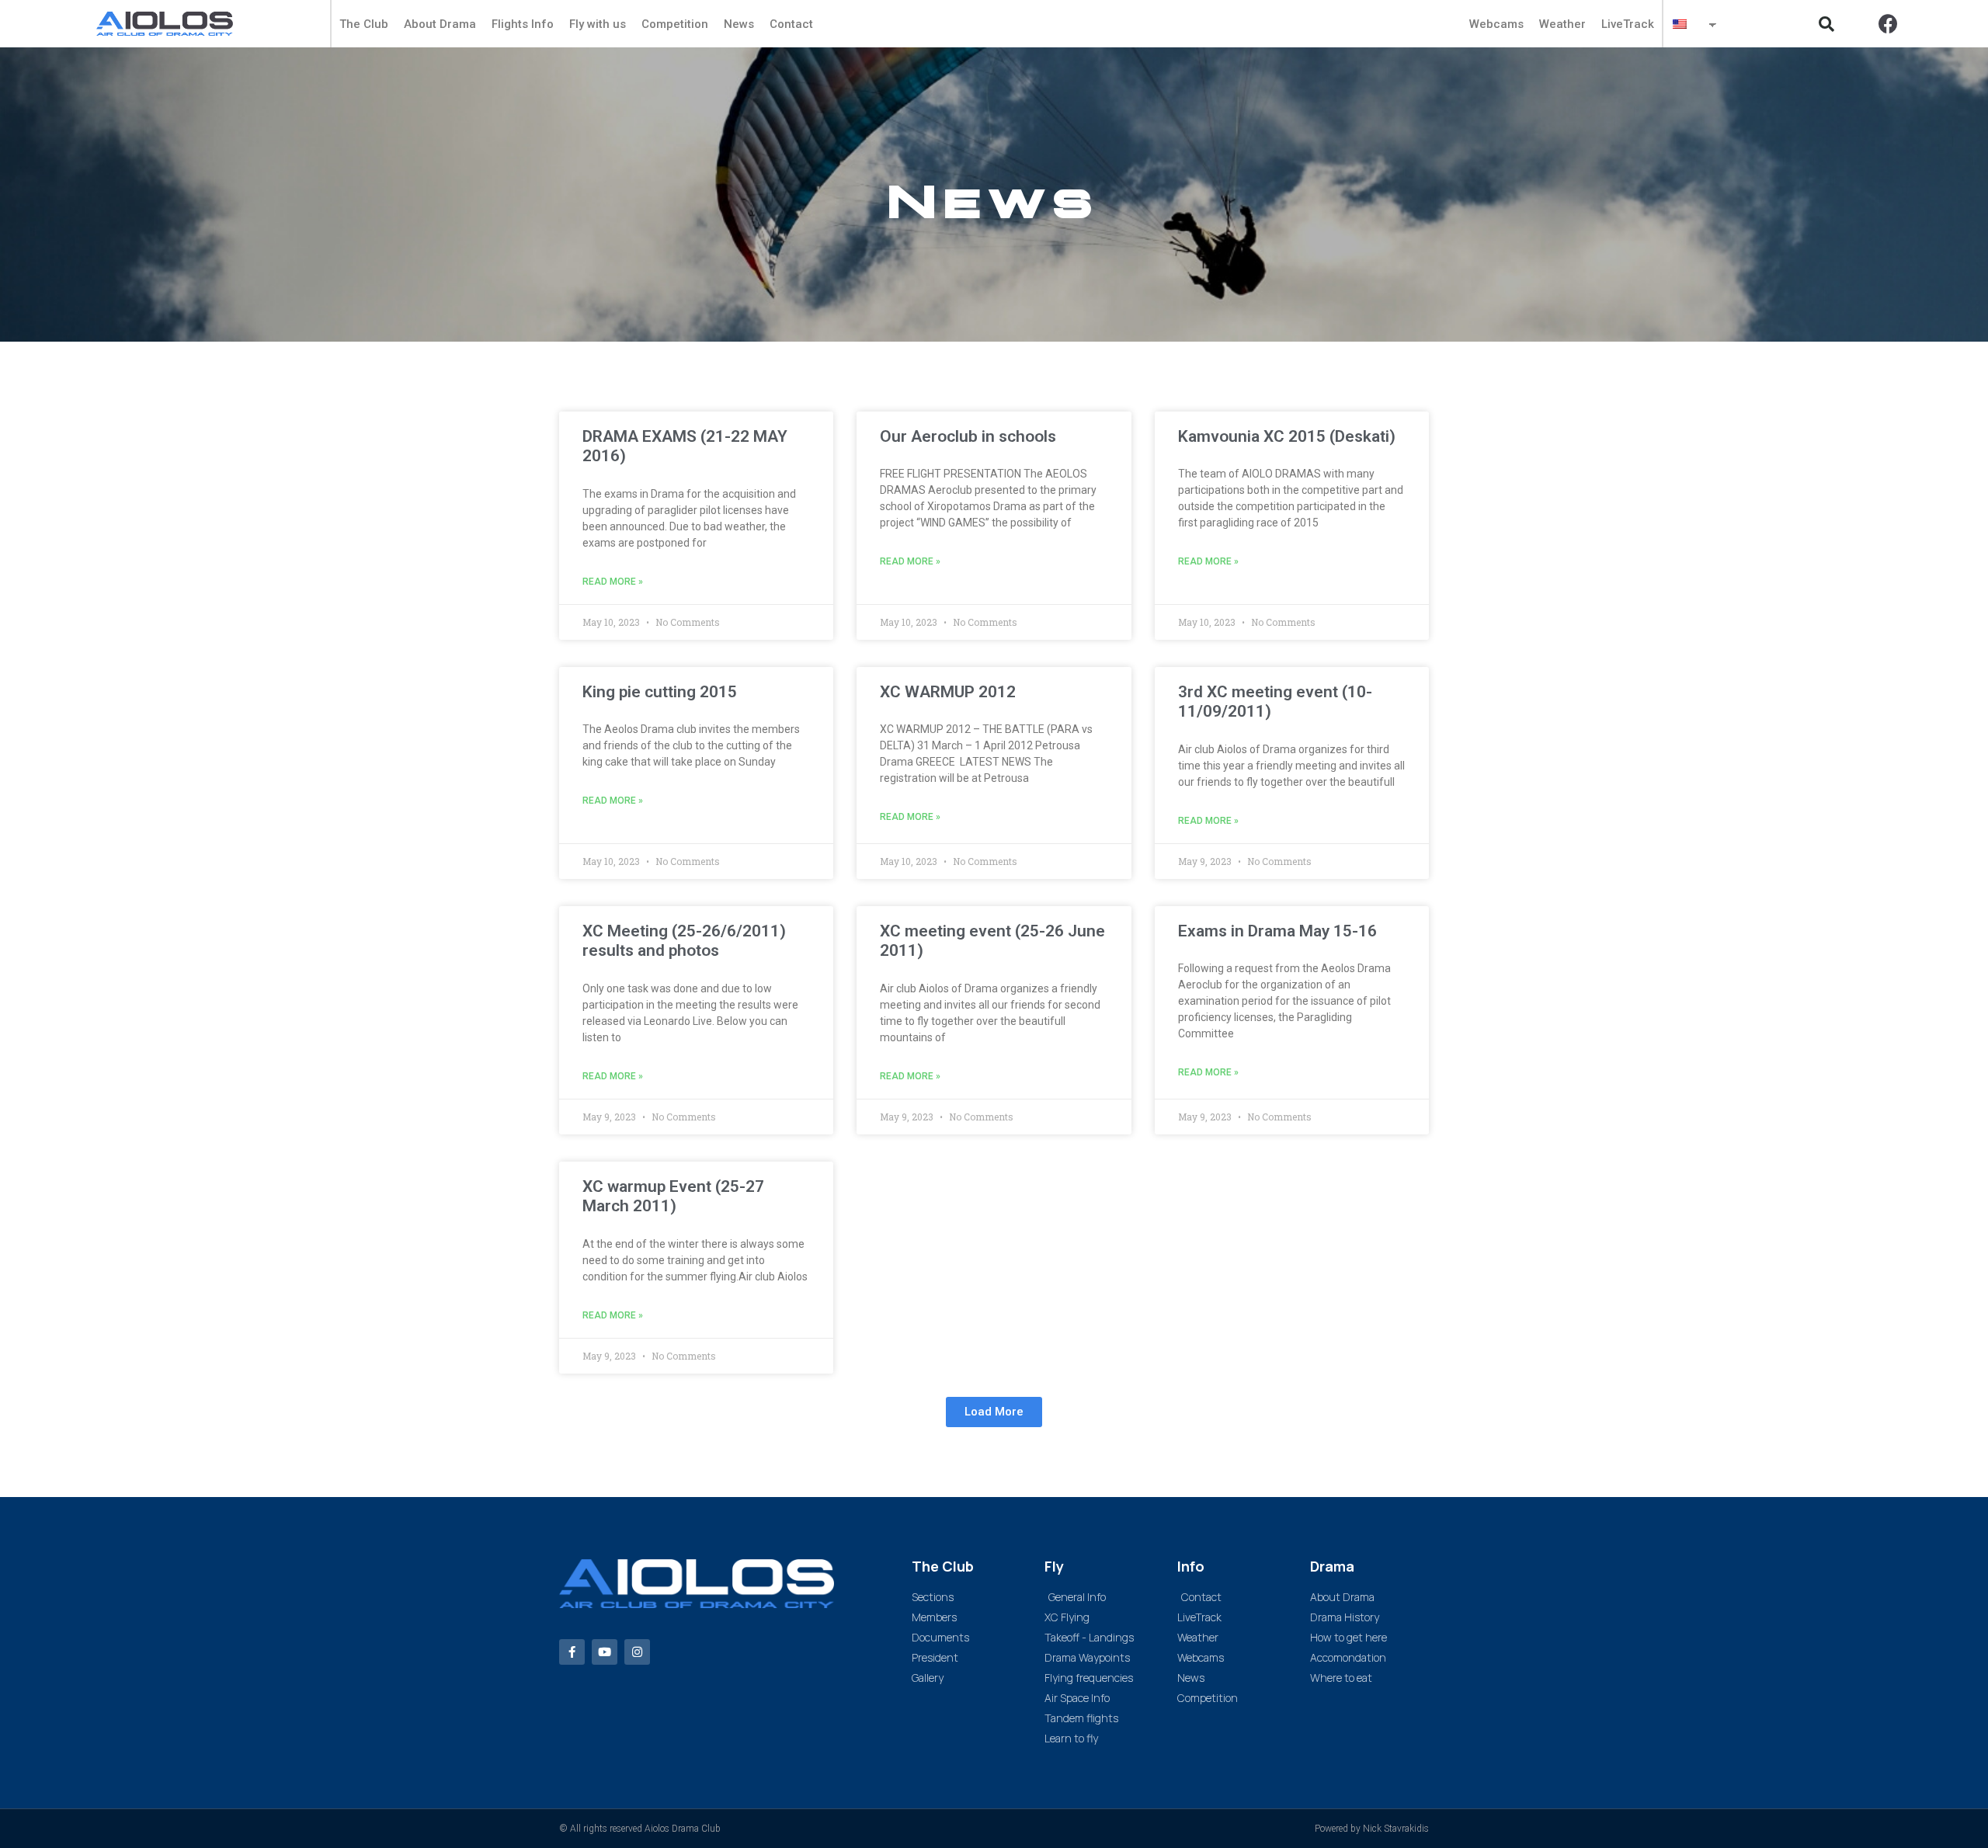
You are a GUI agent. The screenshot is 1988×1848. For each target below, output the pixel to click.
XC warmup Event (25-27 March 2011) (673, 1196)
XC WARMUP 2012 (948, 692)
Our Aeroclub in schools (968, 436)
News (739, 24)
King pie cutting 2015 (660, 692)
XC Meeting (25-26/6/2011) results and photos (684, 941)
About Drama (440, 24)
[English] (1686, 24)
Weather (1562, 24)
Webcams (1496, 24)
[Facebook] (1889, 24)
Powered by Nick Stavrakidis (1372, 1829)
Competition (675, 24)
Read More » (613, 582)
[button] (1826, 24)
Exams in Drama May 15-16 (1277, 931)
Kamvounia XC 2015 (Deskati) (1287, 436)
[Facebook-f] (572, 1652)
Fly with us (598, 24)
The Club (364, 24)
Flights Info (523, 24)
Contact (791, 24)
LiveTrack (1628, 24)
